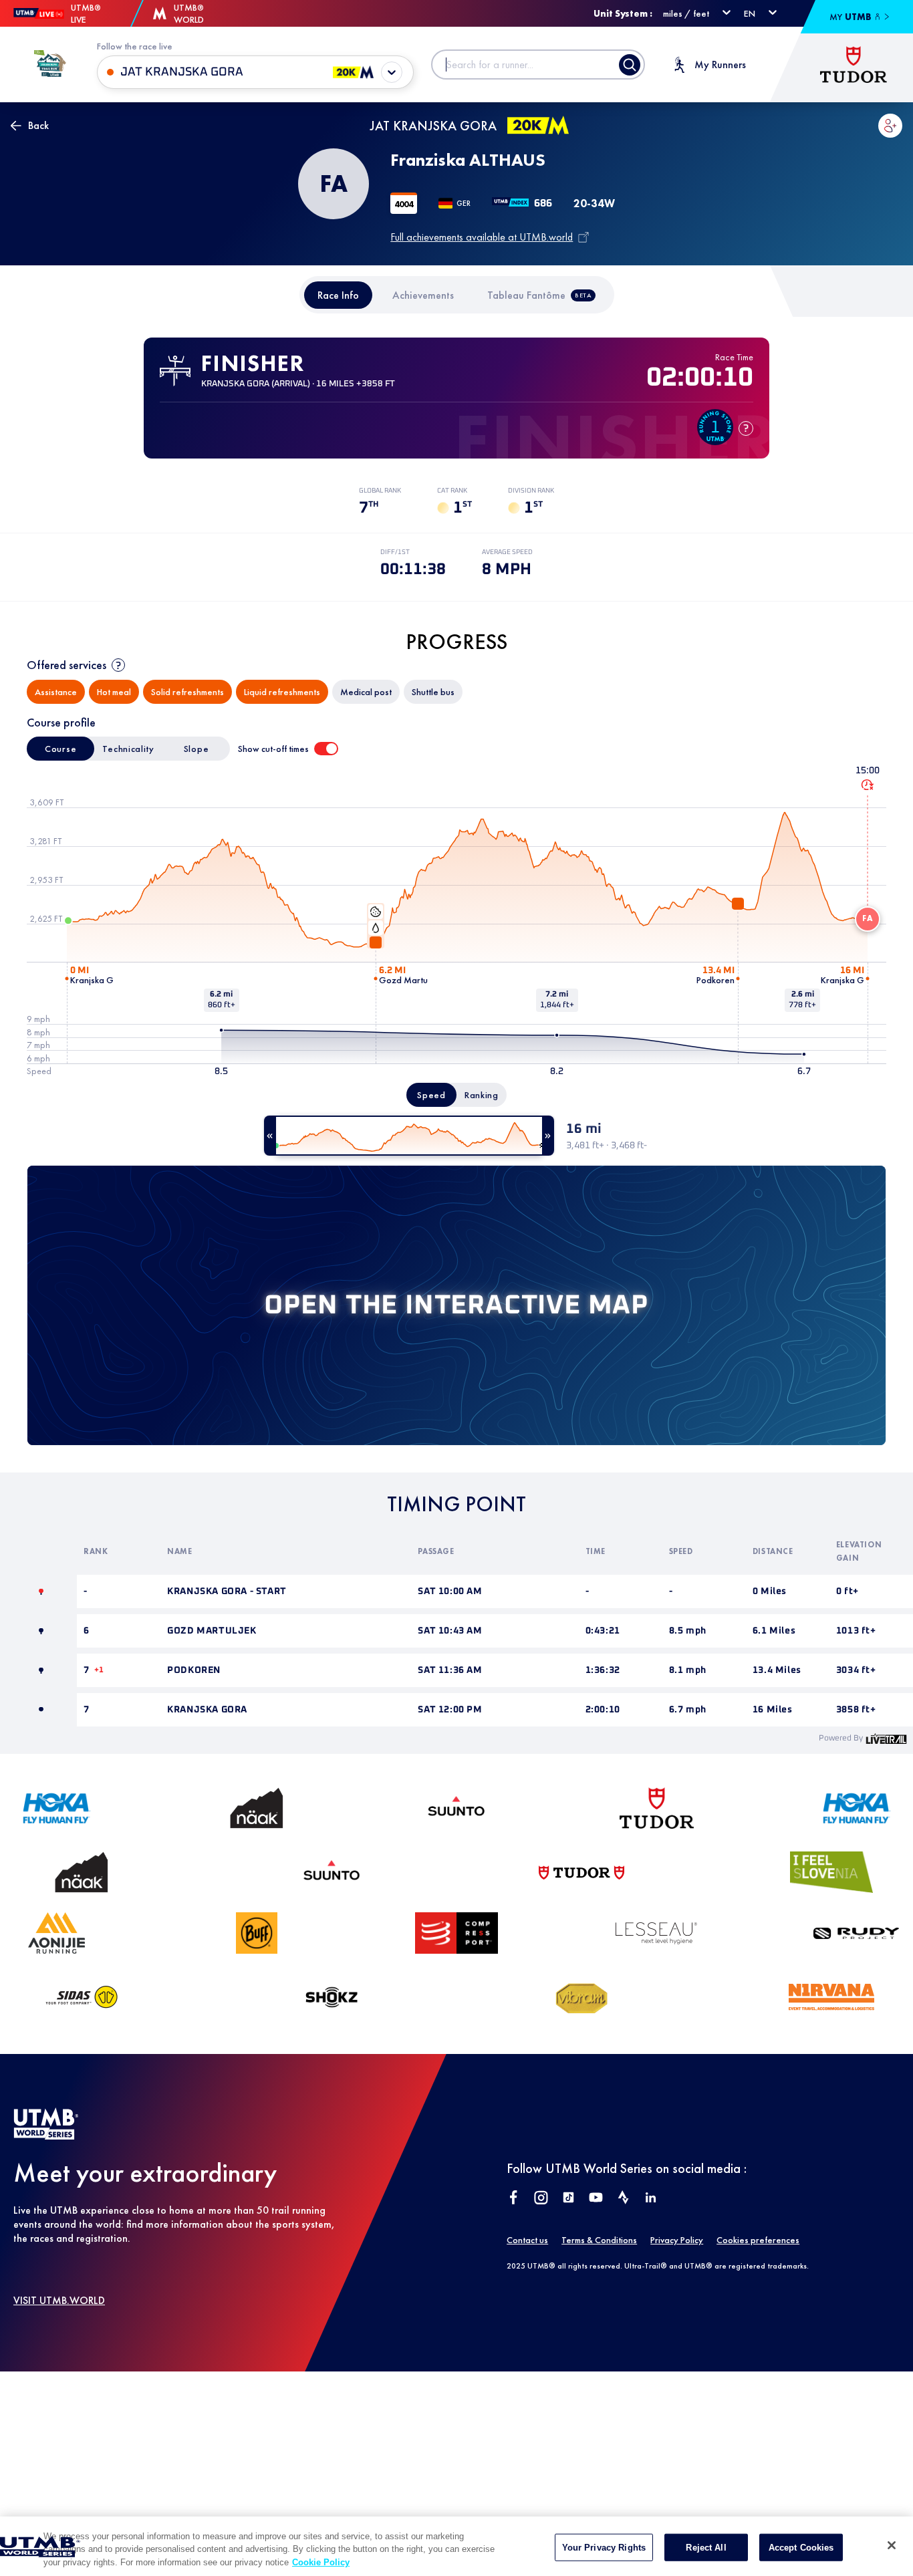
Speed (431, 1095)
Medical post (366, 692)
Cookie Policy (321, 2562)
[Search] (630, 65)
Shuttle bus (433, 692)
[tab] (338, 295)
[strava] (623, 2199)
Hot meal (114, 692)
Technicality (128, 749)
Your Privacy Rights (604, 2547)
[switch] (326, 749)
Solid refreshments (187, 692)
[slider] (409, 1136)
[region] (456, 2546)
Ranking (482, 1095)
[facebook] (514, 2199)
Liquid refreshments (282, 692)
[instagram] (541, 2199)
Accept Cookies (801, 2547)
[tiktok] (568, 2199)
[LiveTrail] (886, 1738)
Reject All (706, 2547)
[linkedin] (651, 2199)
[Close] (892, 2545)
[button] (890, 126)
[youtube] (596, 2199)
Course (60, 749)
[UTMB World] (46, 2136)
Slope (197, 749)
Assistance (56, 692)
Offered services (67, 665)
